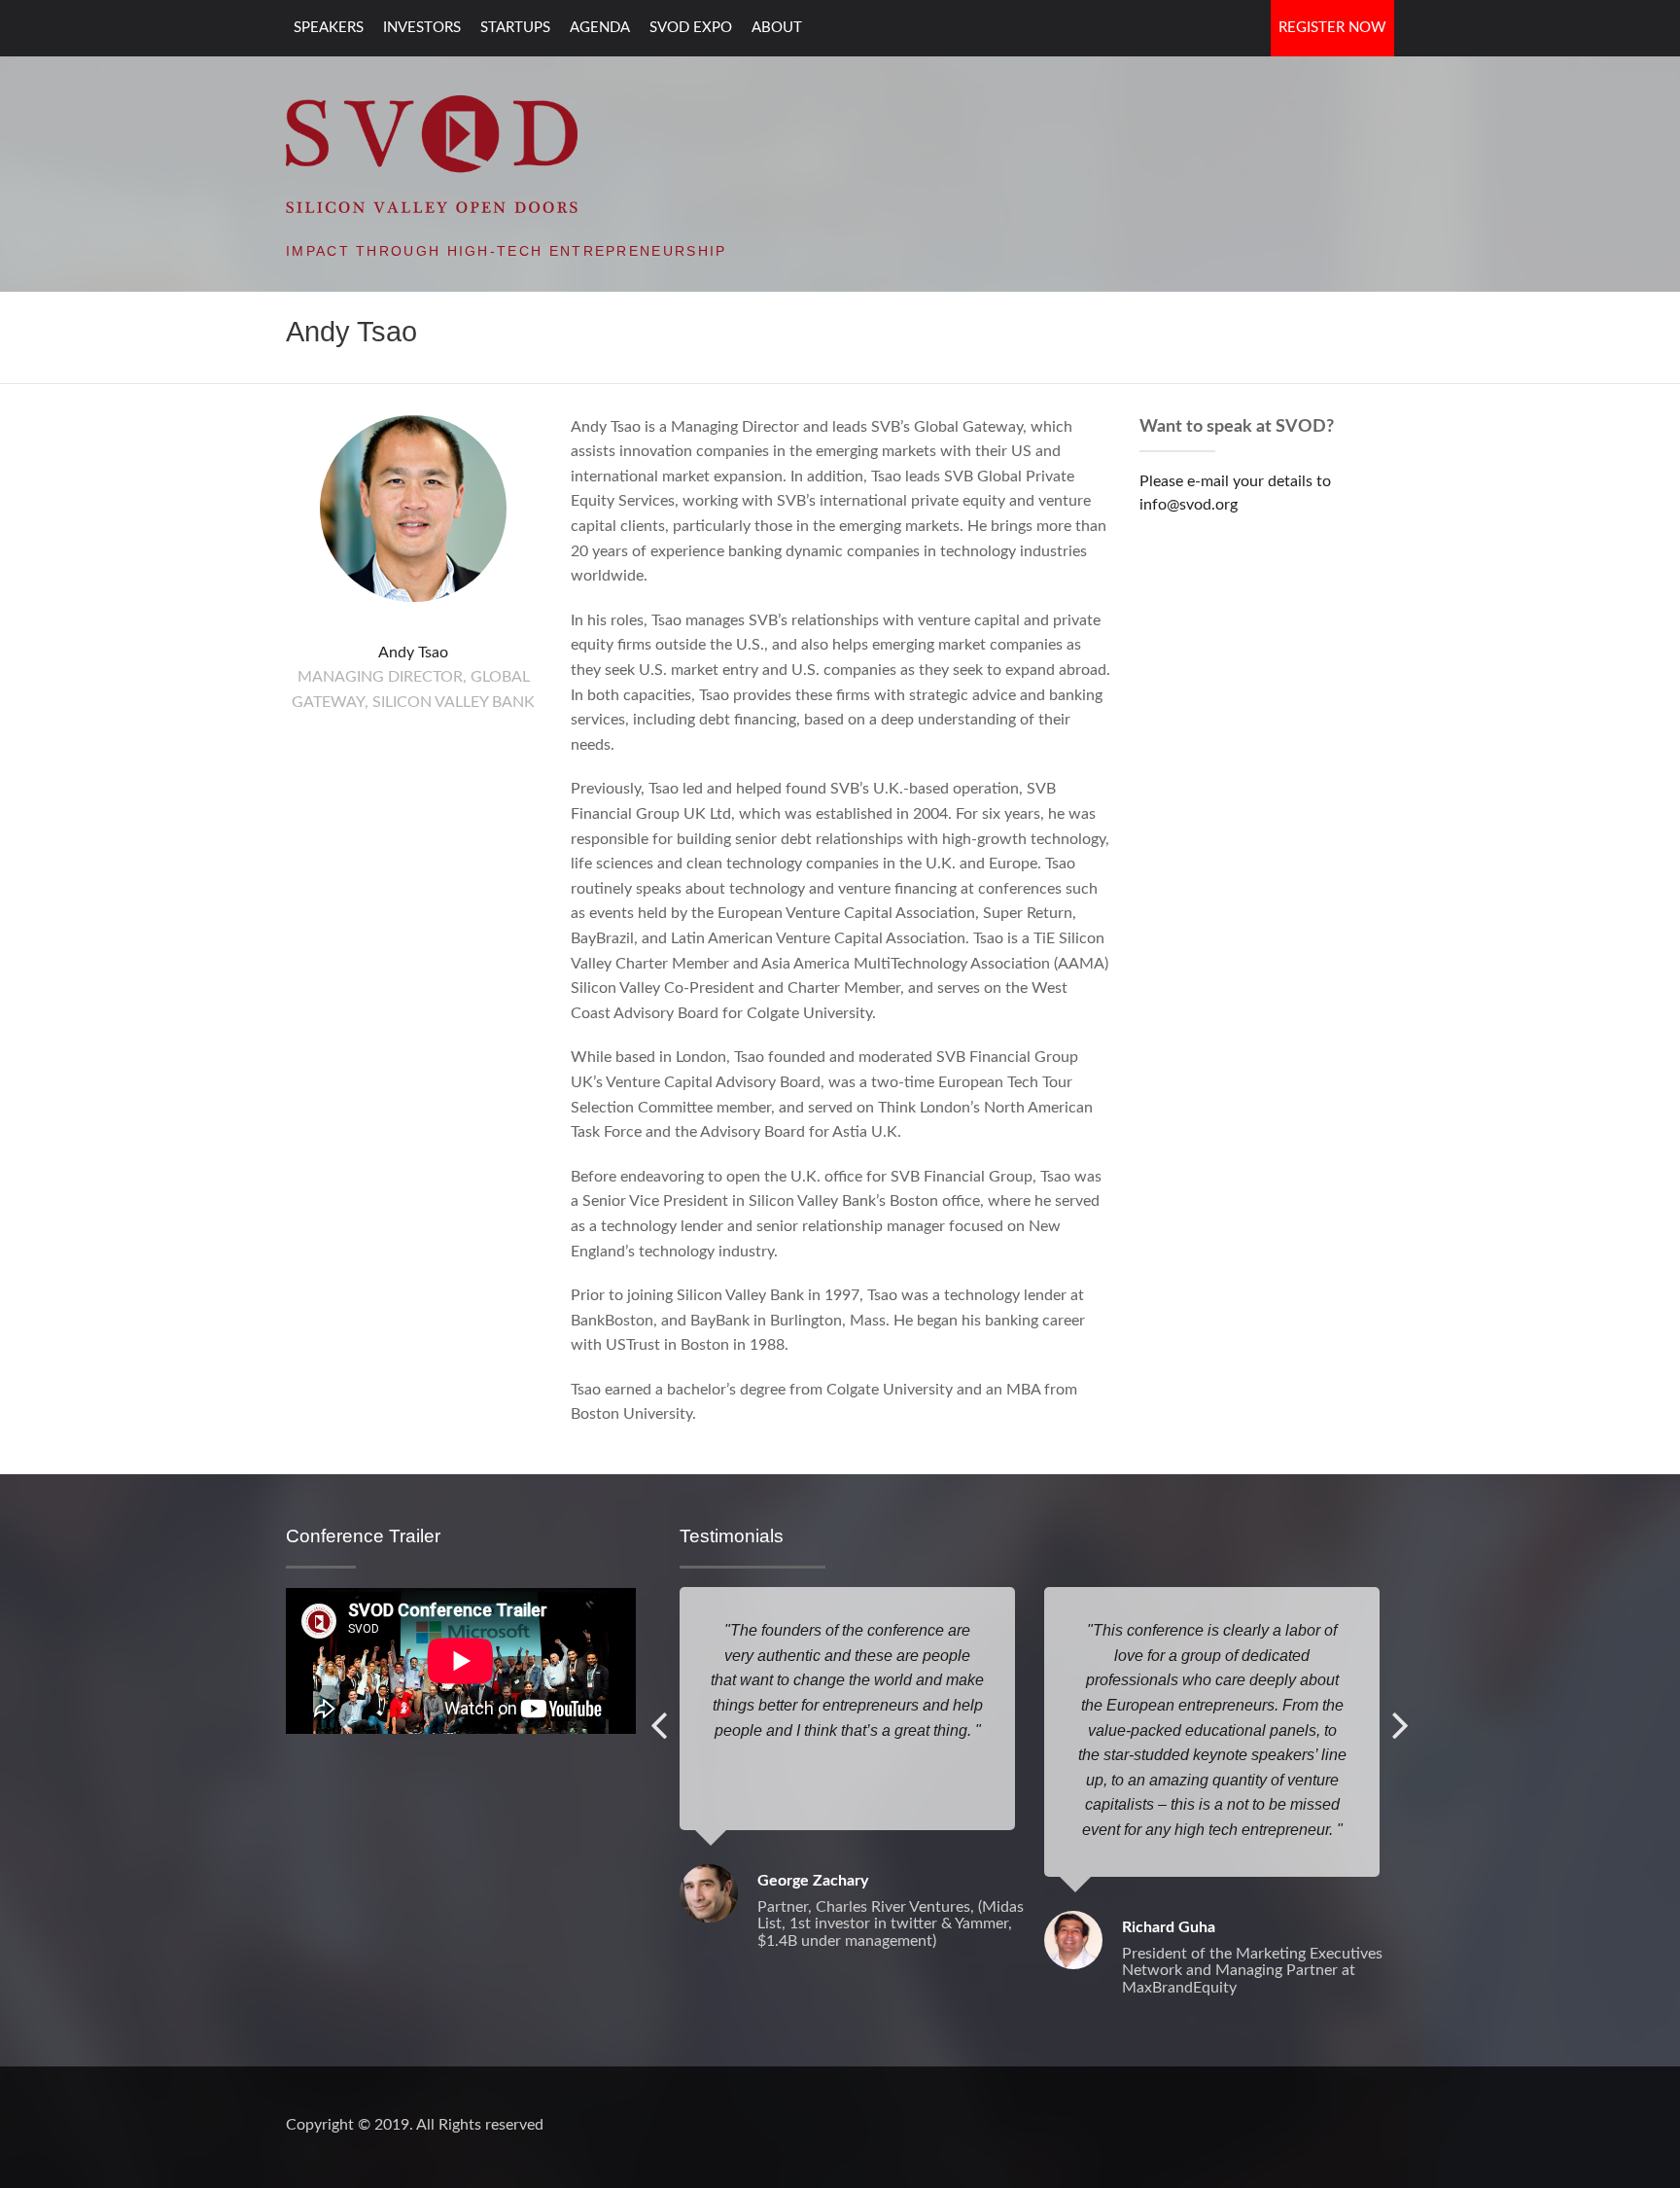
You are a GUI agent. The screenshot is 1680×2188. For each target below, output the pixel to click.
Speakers (329, 28)
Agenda (600, 28)
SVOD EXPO (691, 28)
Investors (422, 28)
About (777, 28)
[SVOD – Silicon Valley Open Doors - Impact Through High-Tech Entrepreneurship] (432, 153)
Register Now (1332, 28)
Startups (515, 28)
